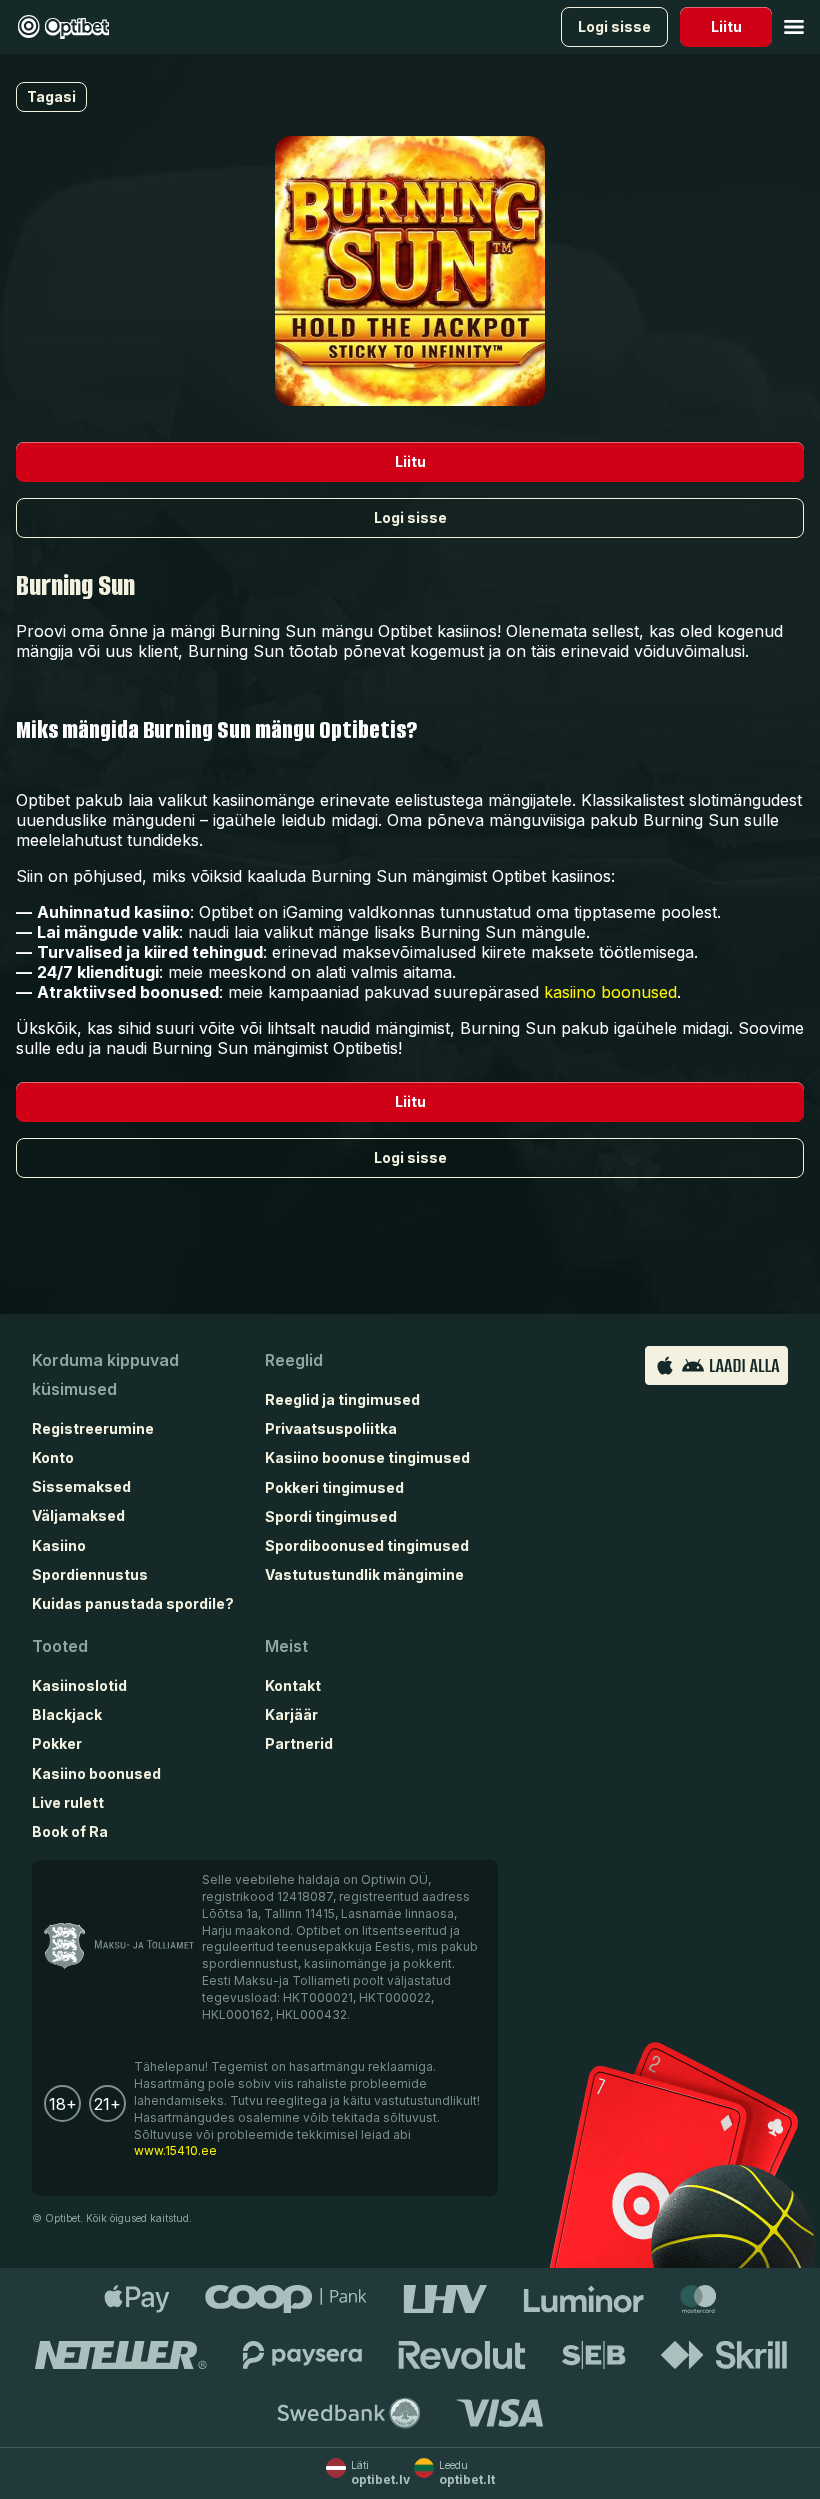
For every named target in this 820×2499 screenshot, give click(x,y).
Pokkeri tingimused (334, 1487)
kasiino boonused (610, 992)
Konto (53, 1457)
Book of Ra (70, 1831)
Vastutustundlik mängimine (364, 1574)
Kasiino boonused (96, 1773)
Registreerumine (93, 1428)
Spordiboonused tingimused (367, 1545)
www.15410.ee (175, 2150)
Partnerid (299, 1743)
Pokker (57, 1743)
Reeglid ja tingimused (342, 1399)
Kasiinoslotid (79, 1685)
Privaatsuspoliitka (331, 1428)
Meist (286, 1646)
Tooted (60, 1646)
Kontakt (293, 1685)
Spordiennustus (90, 1574)
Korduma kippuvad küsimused (105, 1374)
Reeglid (294, 1360)
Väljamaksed (78, 1515)
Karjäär (291, 1714)
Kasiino (59, 1545)
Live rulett (68, 1802)
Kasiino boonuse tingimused (367, 1457)
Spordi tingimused (331, 1516)
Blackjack (67, 1714)
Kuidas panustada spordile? (133, 1603)
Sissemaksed (81, 1486)
